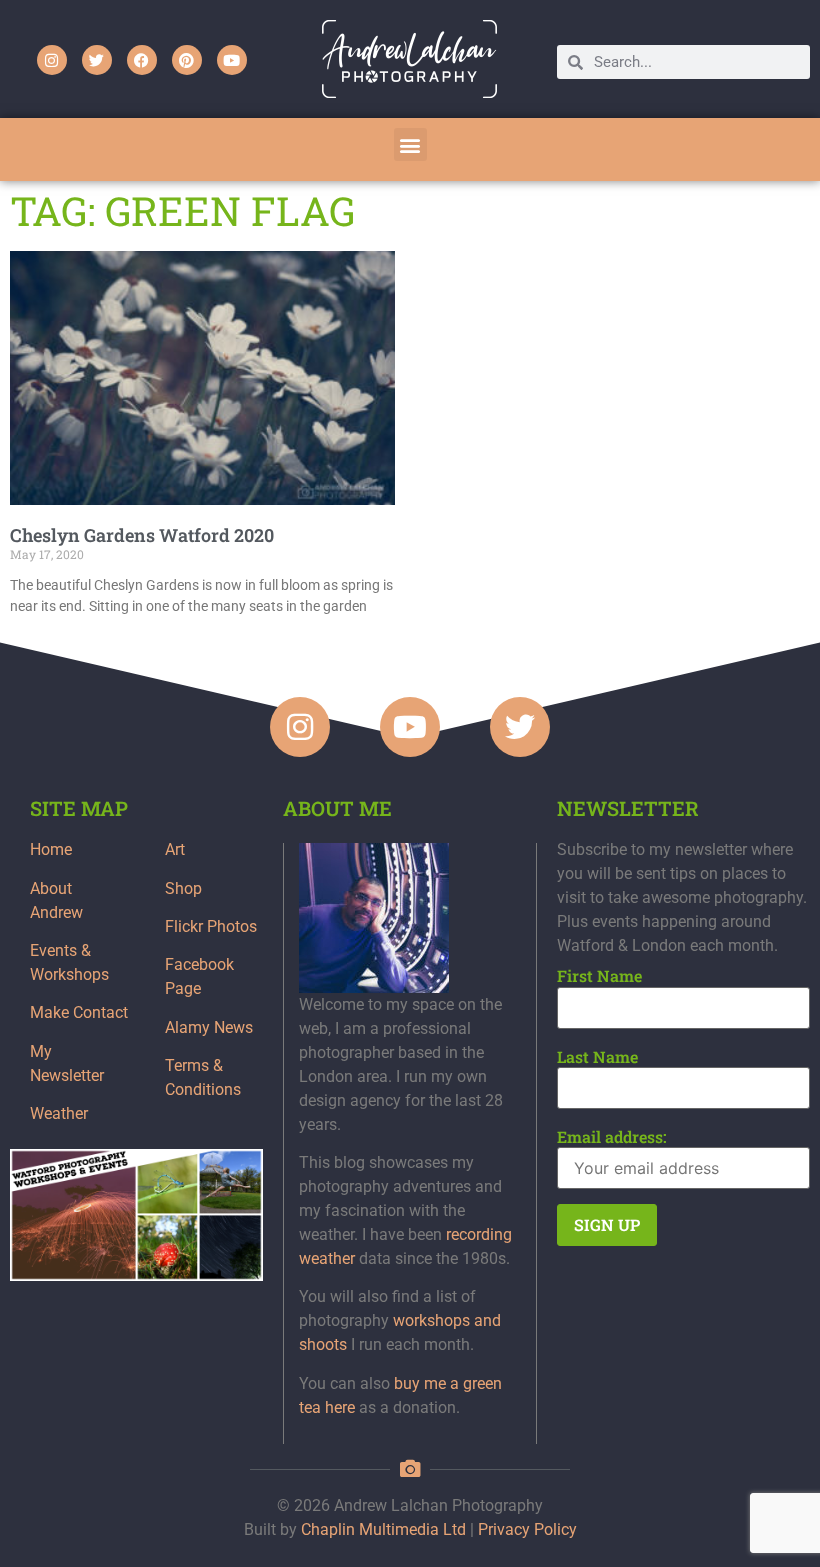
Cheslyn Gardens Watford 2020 (142, 535)
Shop (183, 888)
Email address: (612, 1137)
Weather (59, 1113)
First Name (599, 976)
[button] (410, 144)
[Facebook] (142, 60)
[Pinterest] (187, 60)
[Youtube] (232, 60)
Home (51, 849)
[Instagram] (52, 60)
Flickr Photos (211, 926)
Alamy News (209, 1027)
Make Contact (79, 1012)
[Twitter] (97, 60)
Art (175, 849)
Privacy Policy (527, 1529)
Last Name (597, 1057)
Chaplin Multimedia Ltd (383, 1529)
